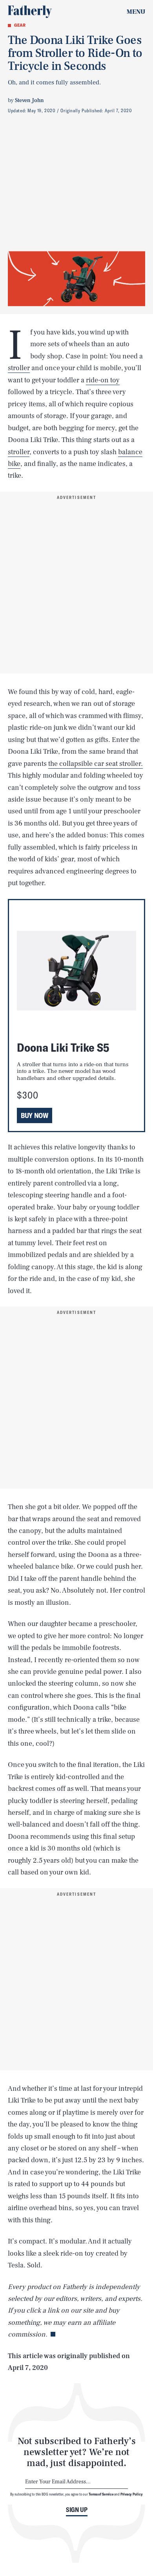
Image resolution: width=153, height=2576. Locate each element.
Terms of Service (101, 2494)
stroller (19, 368)
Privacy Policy (132, 2494)
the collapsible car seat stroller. (96, 764)
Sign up (77, 2510)
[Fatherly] (30, 12)
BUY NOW (35, 1115)
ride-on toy (103, 380)
